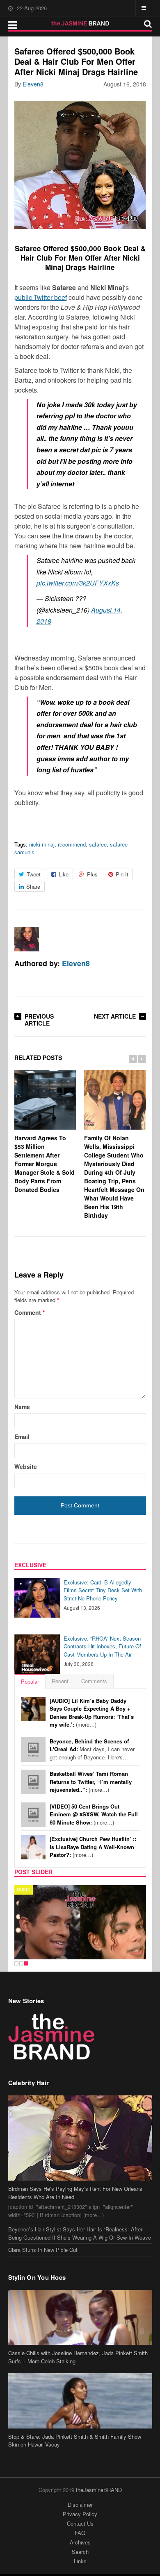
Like (64, 874)
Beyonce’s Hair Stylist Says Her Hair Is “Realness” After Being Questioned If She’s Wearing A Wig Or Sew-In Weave (80, 2233)
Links (80, 2561)
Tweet (34, 874)
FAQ (80, 2533)
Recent (60, 1681)
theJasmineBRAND (99, 2490)
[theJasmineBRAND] (80, 23)
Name (22, 1407)
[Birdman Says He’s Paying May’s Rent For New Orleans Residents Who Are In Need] (80, 2138)
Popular (30, 1681)
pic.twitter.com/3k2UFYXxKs (78, 583)
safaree (98, 844)
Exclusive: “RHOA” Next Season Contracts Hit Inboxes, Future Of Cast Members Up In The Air (102, 1646)
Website (26, 1466)
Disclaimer (80, 2505)
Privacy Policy (80, 2514)
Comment (30, 1312)
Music (24, 1890)
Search (80, 2552)
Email (22, 1437)
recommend (72, 844)
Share (33, 886)
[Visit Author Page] (27, 939)
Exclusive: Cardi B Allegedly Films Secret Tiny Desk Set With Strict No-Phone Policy (103, 1590)
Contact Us (80, 2523)
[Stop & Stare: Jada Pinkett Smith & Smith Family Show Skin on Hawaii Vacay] (80, 2401)
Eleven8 (33, 84)
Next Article (115, 1016)
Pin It (122, 874)
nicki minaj (42, 844)
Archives (80, 2542)
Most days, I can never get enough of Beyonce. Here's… (92, 1749)
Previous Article (39, 1020)
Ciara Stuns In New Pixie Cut (43, 2250)
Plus (92, 874)
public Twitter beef (41, 297)
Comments (94, 1681)
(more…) (92, 1713)
